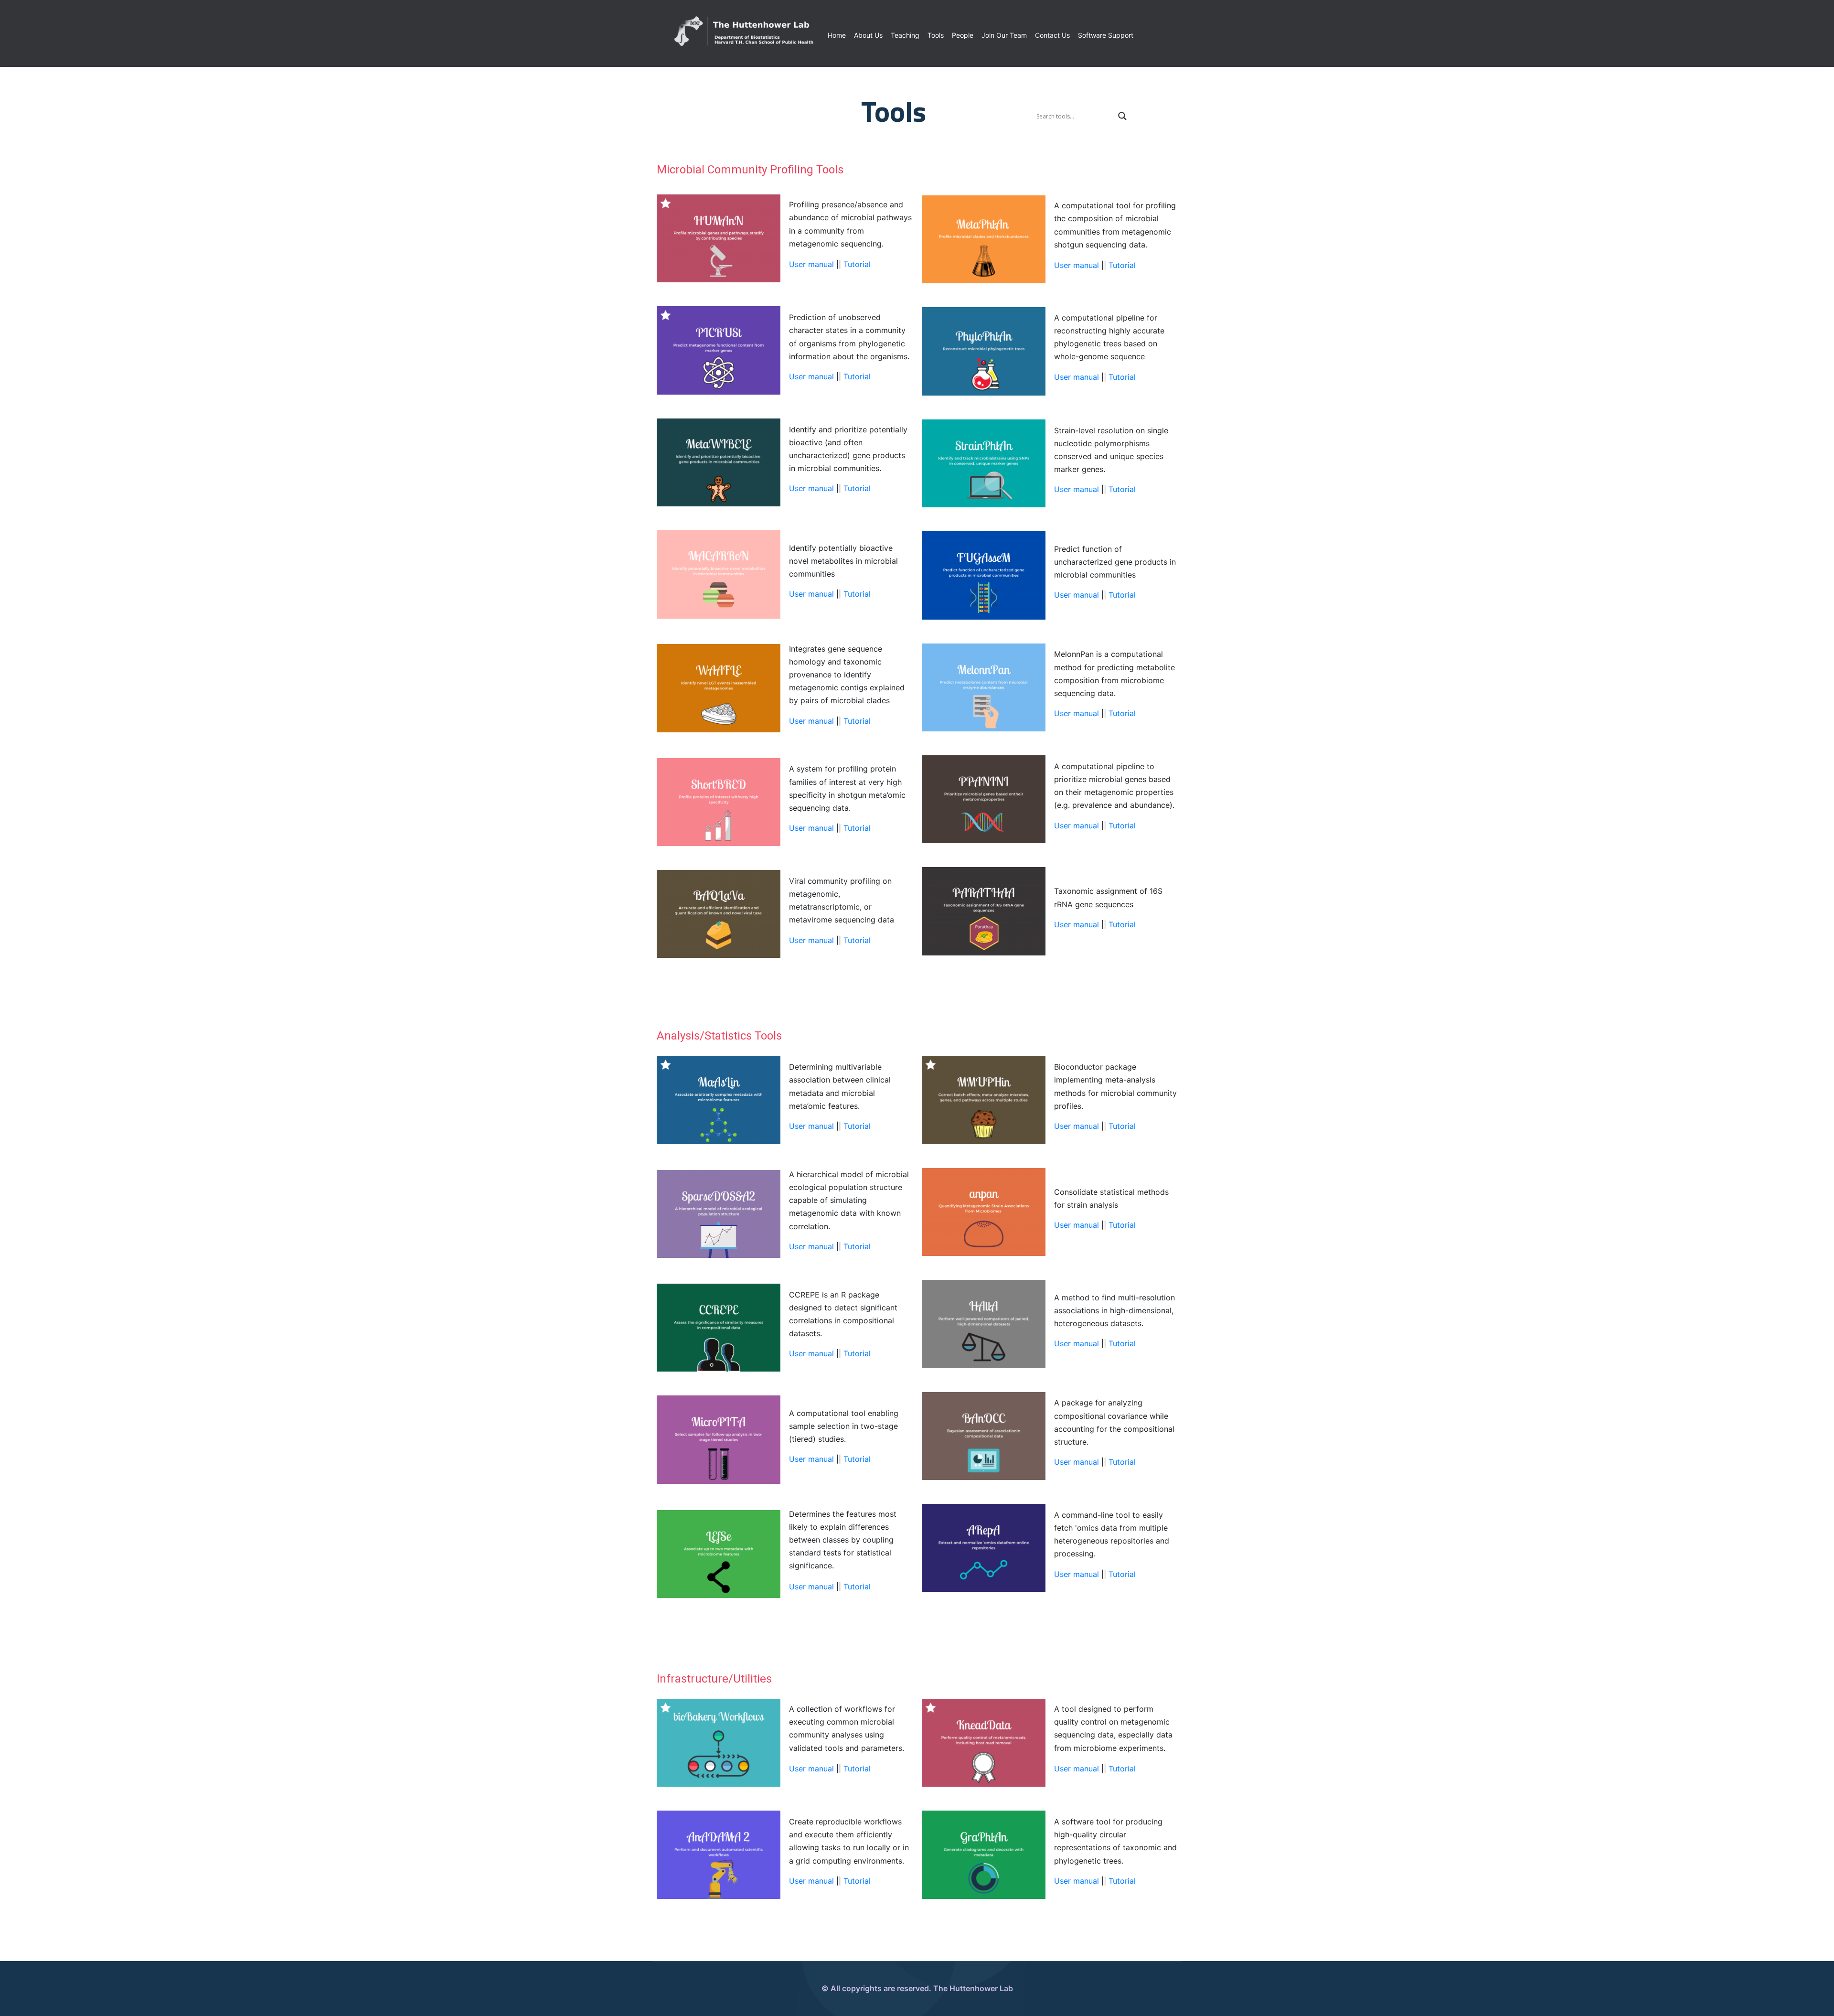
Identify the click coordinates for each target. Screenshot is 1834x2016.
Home (837, 35)
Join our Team (1004, 35)
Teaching (905, 35)
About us (868, 35)
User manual (813, 264)
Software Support (1106, 35)
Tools (936, 35)
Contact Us (1052, 35)
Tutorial (857, 264)
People (963, 35)
